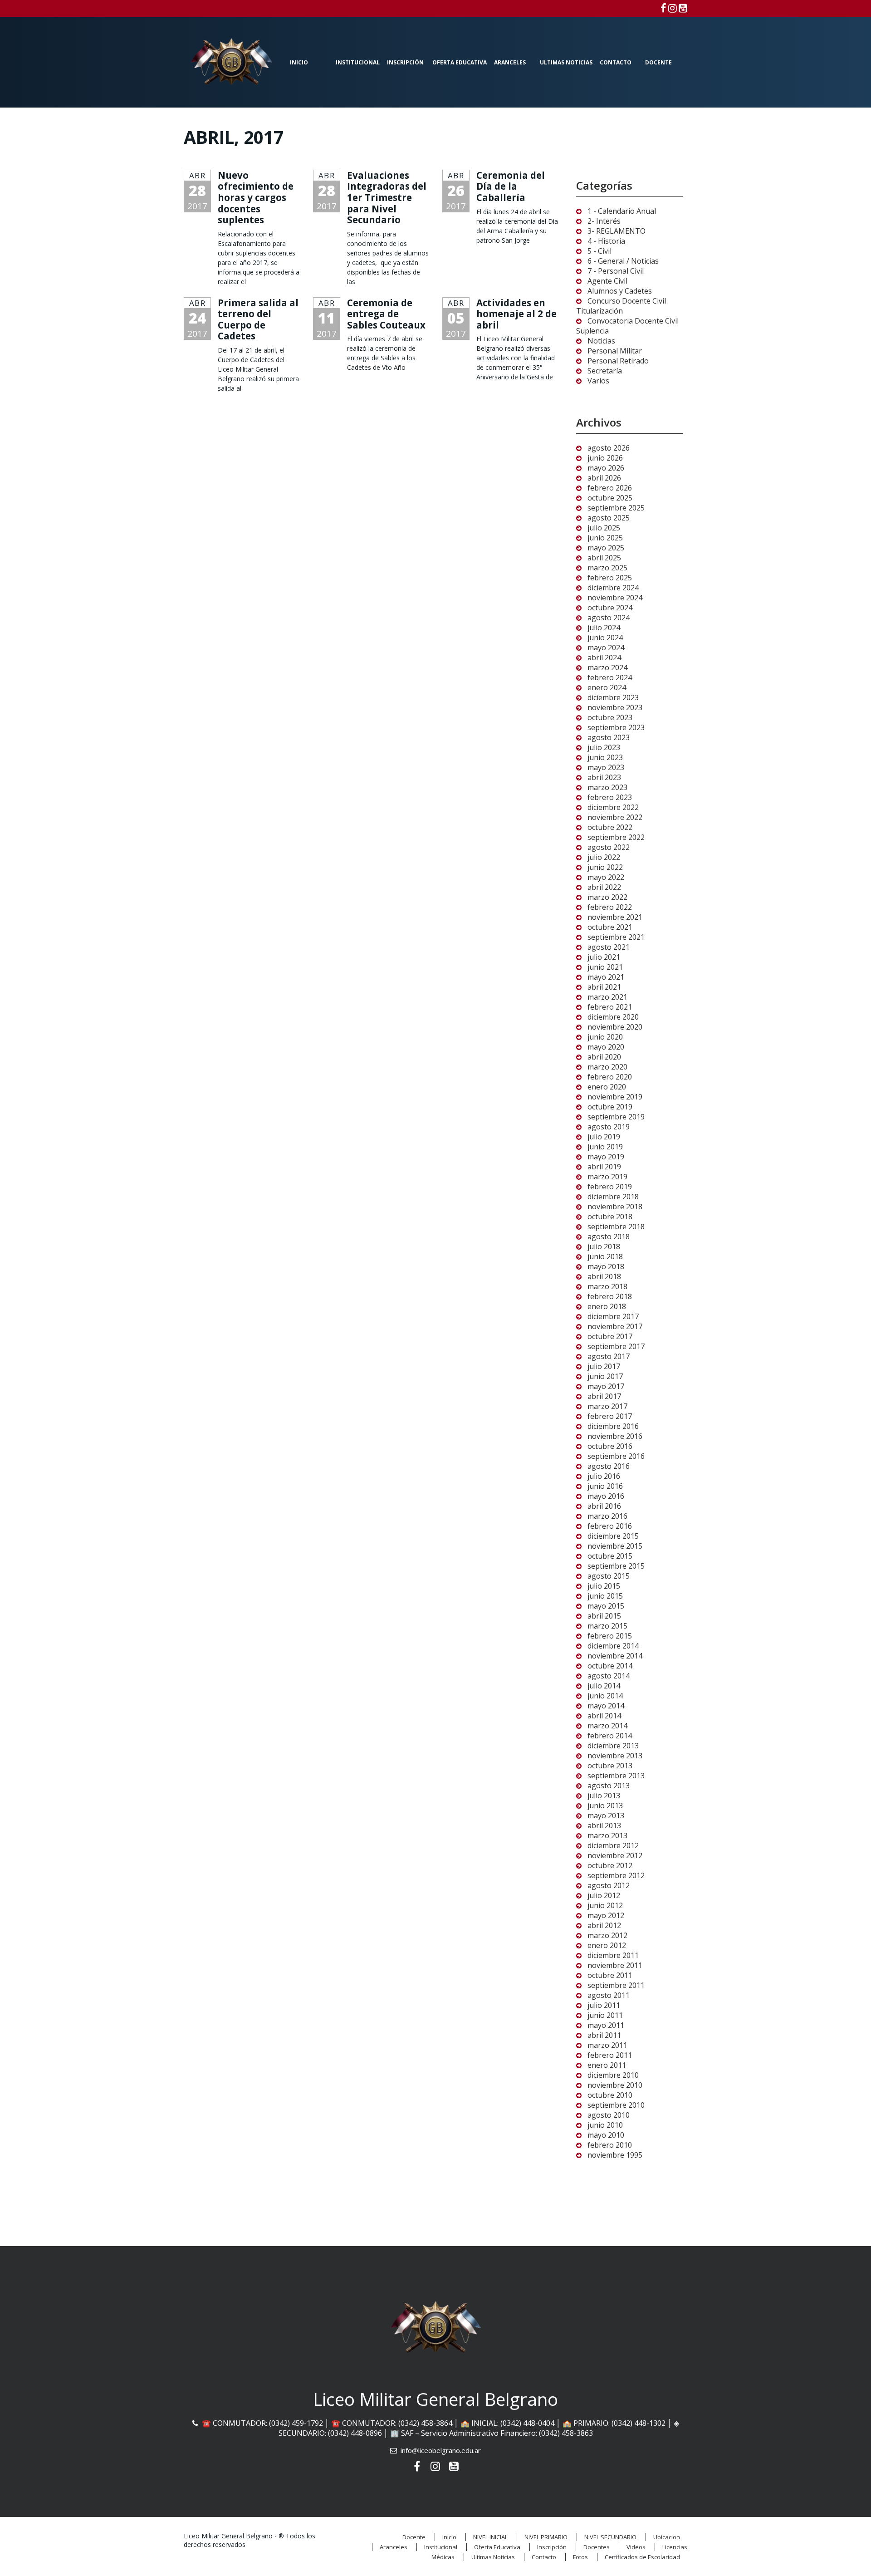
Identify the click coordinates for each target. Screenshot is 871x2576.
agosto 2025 (609, 518)
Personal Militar (615, 351)
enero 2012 (607, 1945)
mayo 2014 (606, 1706)
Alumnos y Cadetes (620, 291)
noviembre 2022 (615, 817)
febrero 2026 (610, 488)
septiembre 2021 (616, 937)
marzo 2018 (607, 1286)
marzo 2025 (607, 568)
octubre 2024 (610, 608)
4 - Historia (606, 241)
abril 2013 (604, 1825)
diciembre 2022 (613, 807)
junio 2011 (605, 2015)
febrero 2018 (610, 1296)
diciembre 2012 (613, 1845)
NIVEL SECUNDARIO (610, 2537)
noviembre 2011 (615, 1965)
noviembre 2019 (615, 1097)
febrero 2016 (610, 1526)
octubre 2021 (610, 927)
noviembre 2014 (615, 1656)
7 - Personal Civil (616, 271)
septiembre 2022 (616, 837)
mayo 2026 (606, 468)
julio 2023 (604, 747)
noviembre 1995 (615, 2155)
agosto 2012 (609, 1885)
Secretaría (605, 371)
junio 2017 (605, 1376)
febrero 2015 (610, 1636)
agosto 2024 (609, 618)
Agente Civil (607, 281)
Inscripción (405, 62)
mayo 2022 (606, 877)
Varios (598, 381)
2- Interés (604, 221)
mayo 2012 (606, 1915)
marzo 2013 (607, 1835)
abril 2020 (604, 1057)
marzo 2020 (607, 1067)
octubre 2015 (610, 1556)
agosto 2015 (609, 1576)
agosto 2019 (609, 1127)
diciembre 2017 (613, 1316)
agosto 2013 (609, 1786)
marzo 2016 (607, 1516)
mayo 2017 (606, 1386)
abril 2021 (604, 987)
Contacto (616, 62)
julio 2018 (604, 1246)
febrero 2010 (610, 2145)
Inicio (299, 62)
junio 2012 (605, 1905)
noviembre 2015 (615, 1546)
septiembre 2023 (616, 727)
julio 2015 (604, 1586)
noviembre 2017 (615, 1326)
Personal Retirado (618, 361)
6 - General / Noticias (623, 261)
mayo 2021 (606, 977)
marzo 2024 (607, 667)
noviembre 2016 (615, 1436)
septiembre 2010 (616, 2105)
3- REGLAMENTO (617, 231)
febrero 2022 (610, 907)
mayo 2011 (606, 2025)
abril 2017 (604, 1396)
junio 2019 (605, 1147)
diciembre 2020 (613, 1017)
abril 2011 (604, 2035)
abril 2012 (604, 1925)
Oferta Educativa (460, 62)
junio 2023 (605, 757)
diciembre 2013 (613, 1746)
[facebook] (663, 8)
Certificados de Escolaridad (642, 2557)
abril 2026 (604, 478)
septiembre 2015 (616, 1566)
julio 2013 (604, 1796)
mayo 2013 (606, 1815)
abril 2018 (604, 1276)
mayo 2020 (606, 1047)
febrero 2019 (610, 1187)
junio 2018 (605, 1256)
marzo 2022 (607, 897)
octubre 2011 (610, 1975)
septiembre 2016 (616, 1456)
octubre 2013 (610, 1766)
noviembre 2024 (615, 598)
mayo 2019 (606, 1157)
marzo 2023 (607, 787)
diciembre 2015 (613, 1536)
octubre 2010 (610, 2095)
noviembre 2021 (615, 917)
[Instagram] (673, 8)
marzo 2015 (607, 1626)
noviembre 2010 (615, 2085)
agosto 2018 (609, 1236)
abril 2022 (604, 887)
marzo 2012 (607, 1935)
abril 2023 (604, 777)
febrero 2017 (610, 1416)
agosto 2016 (609, 1466)
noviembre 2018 (615, 1207)
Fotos (580, 2557)
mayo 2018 (606, 1266)
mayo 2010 (606, 2135)
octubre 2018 (610, 1217)
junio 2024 (605, 638)
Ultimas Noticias (566, 62)
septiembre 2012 (616, 1875)
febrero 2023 (610, 797)
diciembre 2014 (613, 1646)
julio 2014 (604, 1686)
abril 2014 (604, 1716)
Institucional (358, 62)
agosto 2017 (609, 1356)
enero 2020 (607, 1087)
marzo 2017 (607, 1406)
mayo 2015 (606, 1606)
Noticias (601, 341)
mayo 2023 (606, 767)
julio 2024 (604, 628)
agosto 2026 (609, 448)
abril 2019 (604, 1167)
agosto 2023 (609, 737)
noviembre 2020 (615, 1027)
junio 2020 (605, 1037)
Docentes (597, 2547)
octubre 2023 (610, 717)
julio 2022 (604, 857)
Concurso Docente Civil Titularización (621, 306)
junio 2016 (605, 1486)
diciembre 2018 (613, 1197)
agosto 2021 (609, 947)
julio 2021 (604, 957)
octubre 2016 (610, 1446)
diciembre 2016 (613, 1426)
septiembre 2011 (616, 1985)
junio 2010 (605, 2125)
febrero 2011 (610, 2055)
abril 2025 (604, 558)
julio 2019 (604, 1137)
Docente (658, 62)
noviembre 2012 (615, 1855)
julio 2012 (604, 1895)
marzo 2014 (607, 1726)
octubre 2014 (610, 1666)
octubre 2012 (610, 1865)
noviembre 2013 (615, 1756)
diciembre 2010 (613, 2075)
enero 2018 (607, 1306)
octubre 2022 (610, 827)
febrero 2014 (610, 1736)
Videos (636, 2547)
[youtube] (683, 8)
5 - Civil (599, 251)
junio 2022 (605, 867)
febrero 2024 (610, 677)
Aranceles (510, 62)
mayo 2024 (606, 648)
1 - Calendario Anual (622, 211)
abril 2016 (604, 1506)
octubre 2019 (610, 1107)
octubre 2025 (610, 498)
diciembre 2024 (613, 588)
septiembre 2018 (616, 1227)
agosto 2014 (609, 1676)
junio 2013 (605, 1806)
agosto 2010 (609, 2115)
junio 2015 (605, 1596)
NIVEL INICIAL (490, 2537)
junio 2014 (605, 1696)
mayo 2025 (606, 548)
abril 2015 (604, 1616)
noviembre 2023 (615, 707)
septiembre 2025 (616, 508)
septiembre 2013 (616, 1776)
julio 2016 (604, 1476)
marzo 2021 (607, 997)
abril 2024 (604, 657)
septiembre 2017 (616, 1346)
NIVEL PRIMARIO (546, 2537)
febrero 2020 (610, 1077)
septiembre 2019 (616, 1117)
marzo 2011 (607, 2045)
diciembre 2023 (613, 697)
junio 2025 (605, 538)
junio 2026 (605, 458)
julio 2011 (604, 2005)
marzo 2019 (607, 1177)
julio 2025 (604, 528)
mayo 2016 (606, 1496)
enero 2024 (607, 687)
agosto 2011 (609, 1995)
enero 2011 (607, 2065)
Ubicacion (667, 2537)
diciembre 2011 (613, 1955)
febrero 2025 (610, 578)
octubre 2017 (610, 1336)
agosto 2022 (609, 847)
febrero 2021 (610, 1007)
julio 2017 (604, 1366)
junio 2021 (605, 967)
